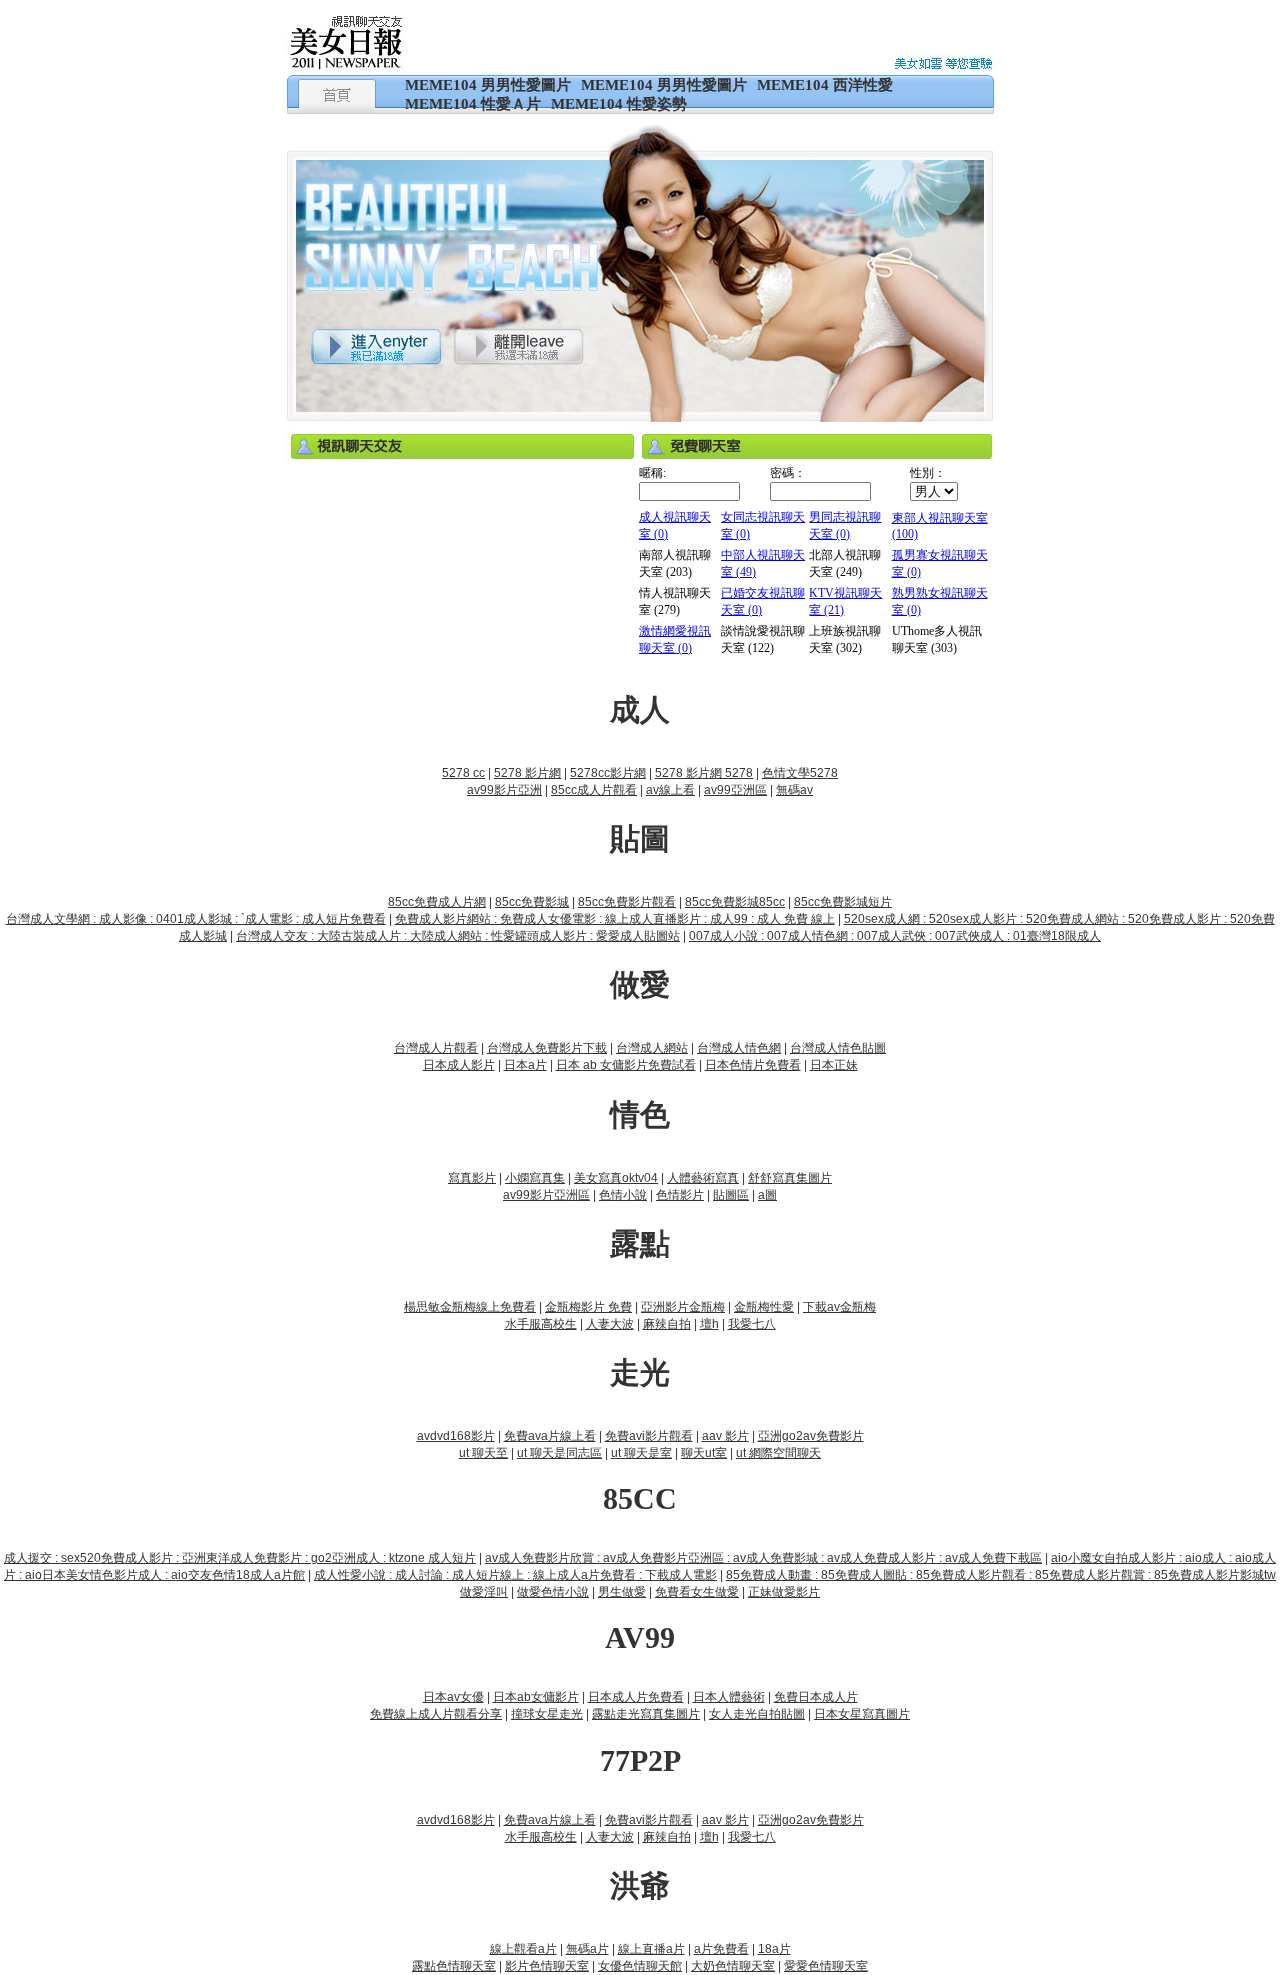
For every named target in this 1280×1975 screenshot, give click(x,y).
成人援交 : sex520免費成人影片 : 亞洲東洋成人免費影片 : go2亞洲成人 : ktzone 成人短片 (240, 1558)
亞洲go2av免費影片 (811, 1436)
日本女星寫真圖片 (862, 1714)
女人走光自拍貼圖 (757, 1714)
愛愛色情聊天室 (826, 1966)
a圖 (767, 1195)
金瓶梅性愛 (764, 1307)
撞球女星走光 (547, 1714)
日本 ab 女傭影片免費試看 (626, 1065)
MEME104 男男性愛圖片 (488, 85)
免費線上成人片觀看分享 (436, 1714)
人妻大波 (610, 1324)
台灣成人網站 (652, 1048)
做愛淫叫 (484, 1592)
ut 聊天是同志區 (559, 1453)
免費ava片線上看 (550, 1436)
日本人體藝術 (729, 1697)
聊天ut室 (704, 1453)
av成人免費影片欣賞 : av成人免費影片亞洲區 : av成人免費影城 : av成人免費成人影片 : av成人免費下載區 (763, 1558)
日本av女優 (453, 1697)
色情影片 (680, 1195)
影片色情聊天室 (547, 1966)
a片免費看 (721, 1949)
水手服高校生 (541, 1324)
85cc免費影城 (532, 902)
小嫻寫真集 (535, 1178)
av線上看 (670, 790)
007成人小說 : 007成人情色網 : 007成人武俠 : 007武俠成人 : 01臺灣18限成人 (895, 936)
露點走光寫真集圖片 (646, 1714)
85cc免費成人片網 (437, 902)
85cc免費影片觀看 (627, 902)
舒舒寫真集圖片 (790, 1178)
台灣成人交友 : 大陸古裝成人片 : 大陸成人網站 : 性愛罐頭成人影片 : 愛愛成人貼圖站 (458, 936)
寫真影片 (472, 1178)
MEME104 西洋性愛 (825, 85)
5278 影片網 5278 (704, 773)
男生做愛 (622, 1592)
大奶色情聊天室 (733, 1966)
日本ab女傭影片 (536, 1697)
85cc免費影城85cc (735, 902)
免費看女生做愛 (697, 1592)
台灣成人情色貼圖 (838, 1048)
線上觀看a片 (523, 1949)
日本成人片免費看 (636, 1697)
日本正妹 (834, 1065)
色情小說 (623, 1195)
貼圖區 (731, 1195)
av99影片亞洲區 (546, 1195)
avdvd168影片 (456, 1436)
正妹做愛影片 (784, 1592)
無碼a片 (587, 1949)
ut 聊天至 (483, 1453)
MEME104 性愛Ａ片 (473, 104)
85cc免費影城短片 (843, 902)
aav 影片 (725, 1436)
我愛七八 (752, 1324)
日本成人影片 (459, 1065)
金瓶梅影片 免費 (588, 1307)
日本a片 (525, 1065)
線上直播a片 (651, 1949)
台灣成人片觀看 (436, 1048)
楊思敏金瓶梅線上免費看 (470, 1307)
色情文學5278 (800, 773)
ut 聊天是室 (641, 1453)
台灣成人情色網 (739, 1048)
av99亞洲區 (735, 790)
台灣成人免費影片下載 (547, 1048)
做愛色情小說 (553, 1592)
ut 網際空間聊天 (778, 1453)
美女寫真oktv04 (616, 1178)
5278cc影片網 (608, 773)
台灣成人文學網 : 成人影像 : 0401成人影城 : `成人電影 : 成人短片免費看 (196, 919)
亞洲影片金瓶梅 (683, 1307)
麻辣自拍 (667, 1324)
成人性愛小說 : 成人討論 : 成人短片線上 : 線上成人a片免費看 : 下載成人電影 (515, 1575)
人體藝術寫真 (703, 1178)
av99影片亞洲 (504, 790)
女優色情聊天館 (640, 1966)
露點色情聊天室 (454, 1966)
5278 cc (463, 773)
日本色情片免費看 (753, 1065)
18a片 (774, 1949)
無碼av (794, 790)
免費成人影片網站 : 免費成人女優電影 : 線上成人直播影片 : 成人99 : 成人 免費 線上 (615, 919)
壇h (709, 1324)
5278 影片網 (527, 773)
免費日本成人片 (816, 1697)
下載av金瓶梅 (839, 1307)
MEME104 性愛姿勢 (619, 104)
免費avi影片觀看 (649, 1436)
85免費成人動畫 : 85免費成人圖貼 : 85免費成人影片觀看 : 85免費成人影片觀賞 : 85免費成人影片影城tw (1001, 1575)
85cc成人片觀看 (594, 790)
